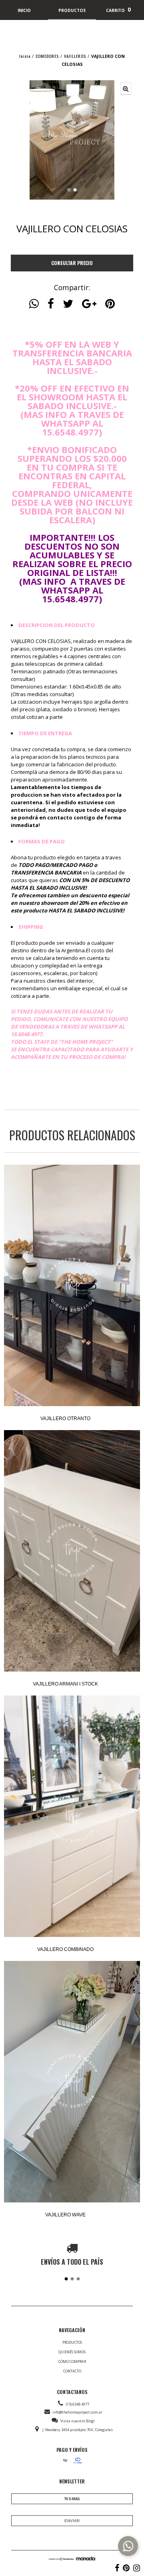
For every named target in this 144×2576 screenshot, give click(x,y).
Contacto (72, 2371)
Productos (72, 2342)
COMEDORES (47, 56)
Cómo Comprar (72, 2361)
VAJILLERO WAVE (65, 2215)
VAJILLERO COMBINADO (65, 1949)
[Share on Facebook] (51, 304)
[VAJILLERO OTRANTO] (72, 1286)
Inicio (25, 56)
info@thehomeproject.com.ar (77, 2412)
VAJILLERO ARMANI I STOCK (65, 1684)
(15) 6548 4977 (78, 2404)
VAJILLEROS (75, 56)
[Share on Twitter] (68, 304)
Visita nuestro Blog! (78, 2421)
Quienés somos (72, 2352)
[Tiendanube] (61, 2559)
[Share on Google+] (89, 304)
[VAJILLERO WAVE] (72, 2082)
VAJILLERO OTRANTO (65, 1419)
